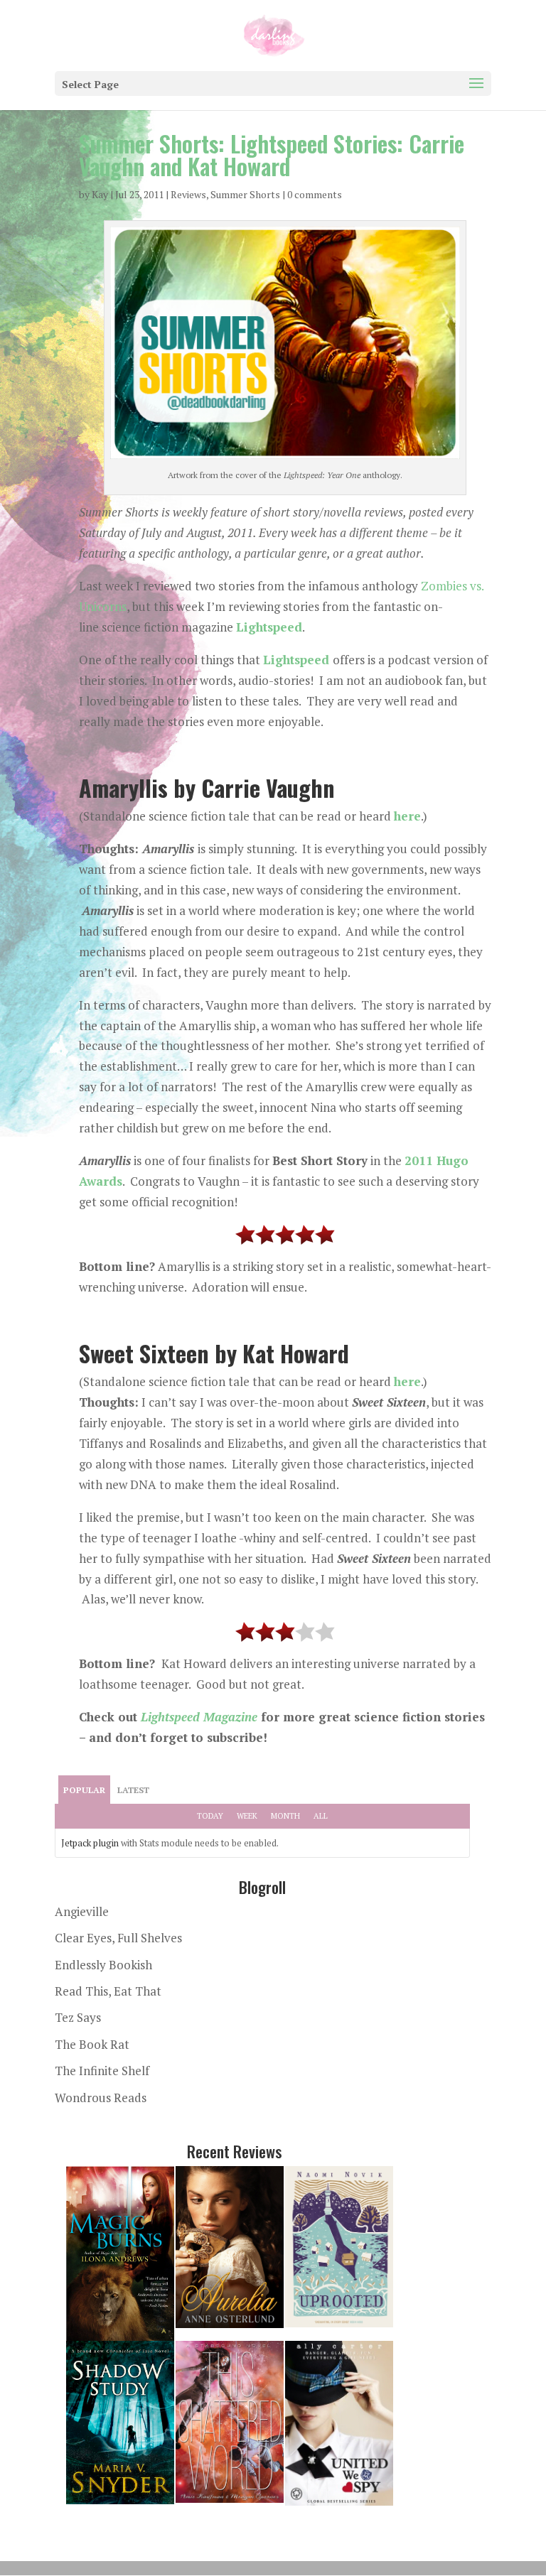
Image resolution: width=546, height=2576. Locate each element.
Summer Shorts (245, 194)
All (321, 1816)
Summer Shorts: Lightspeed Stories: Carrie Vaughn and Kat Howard (272, 155)
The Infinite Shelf (102, 2071)
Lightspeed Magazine (199, 1717)
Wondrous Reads (101, 2098)
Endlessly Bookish (103, 1965)
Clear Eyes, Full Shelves (118, 1938)
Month (285, 1816)
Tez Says (78, 2017)
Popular (84, 1790)
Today (210, 1816)
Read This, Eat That (108, 1991)
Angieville (82, 1911)
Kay (100, 194)
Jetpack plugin (90, 1843)
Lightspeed (269, 627)
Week (247, 1816)
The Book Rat (92, 2044)
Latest (133, 1790)
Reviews (188, 194)
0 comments (315, 194)
